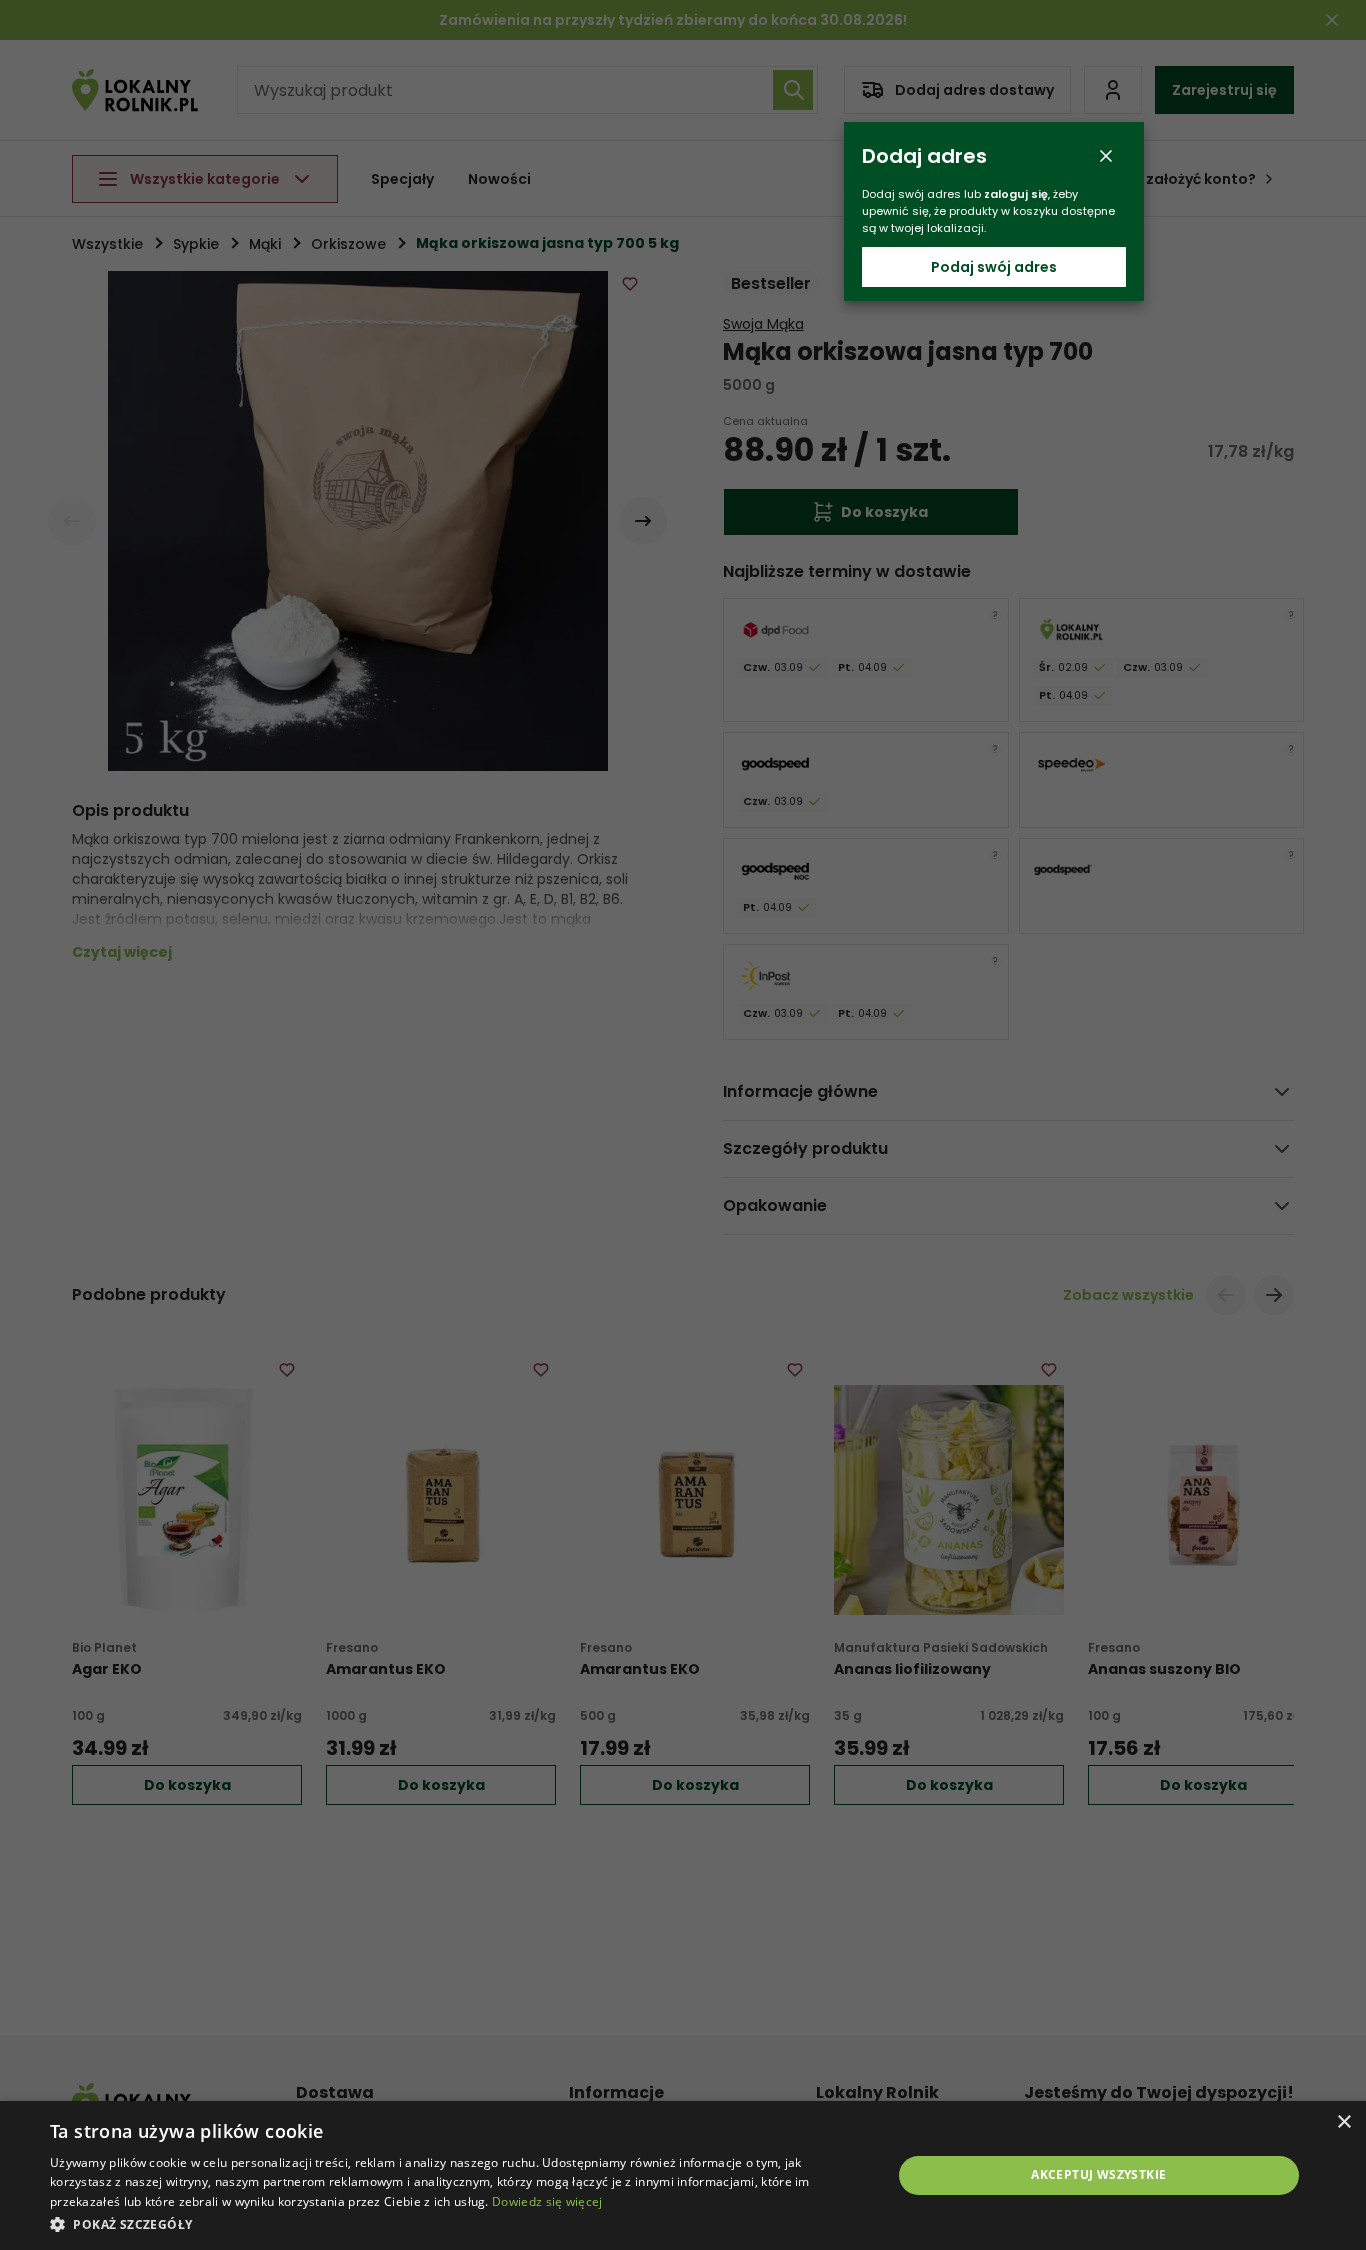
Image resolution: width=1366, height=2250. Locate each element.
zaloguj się (1016, 194)
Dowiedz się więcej (547, 2201)
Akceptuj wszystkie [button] (1098, 2174)
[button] (458, 2223)
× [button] (1343, 2122)
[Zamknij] (1106, 156)
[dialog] (683, 2175)
